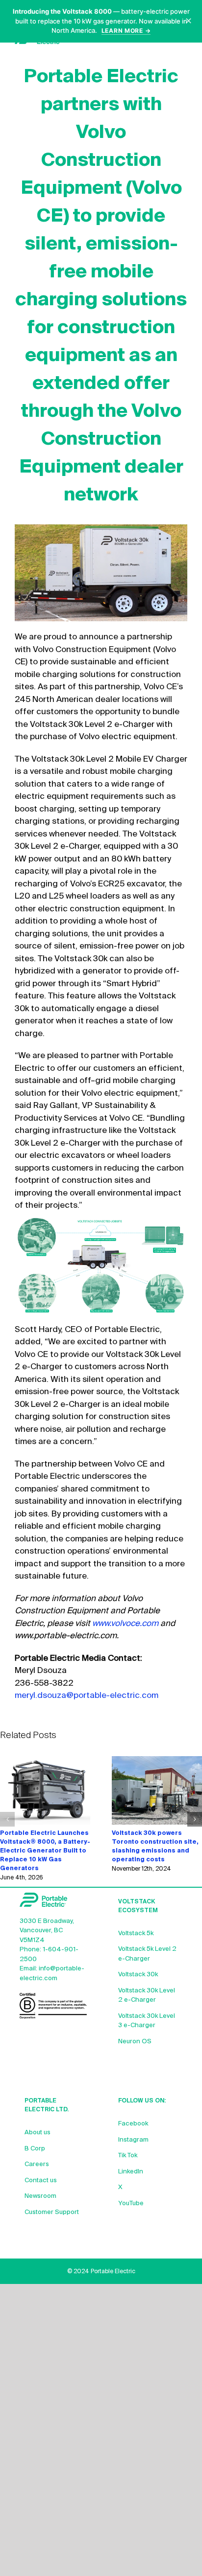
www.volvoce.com (125, 1624)
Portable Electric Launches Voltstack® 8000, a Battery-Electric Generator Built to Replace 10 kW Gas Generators (45, 1851)
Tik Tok (128, 2156)
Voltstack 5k (136, 1933)
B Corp (35, 2149)
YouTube (131, 2203)
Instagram (133, 2140)
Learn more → (126, 31)
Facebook (133, 2124)
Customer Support (52, 2212)
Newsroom (40, 2196)
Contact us (41, 2181)
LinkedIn (131, 2172)
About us (38, 2133)
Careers (37, 2164)
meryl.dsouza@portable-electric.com (87, 1696)
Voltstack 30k (138, 1975)
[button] (7, 1819)
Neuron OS (135, 2042)
